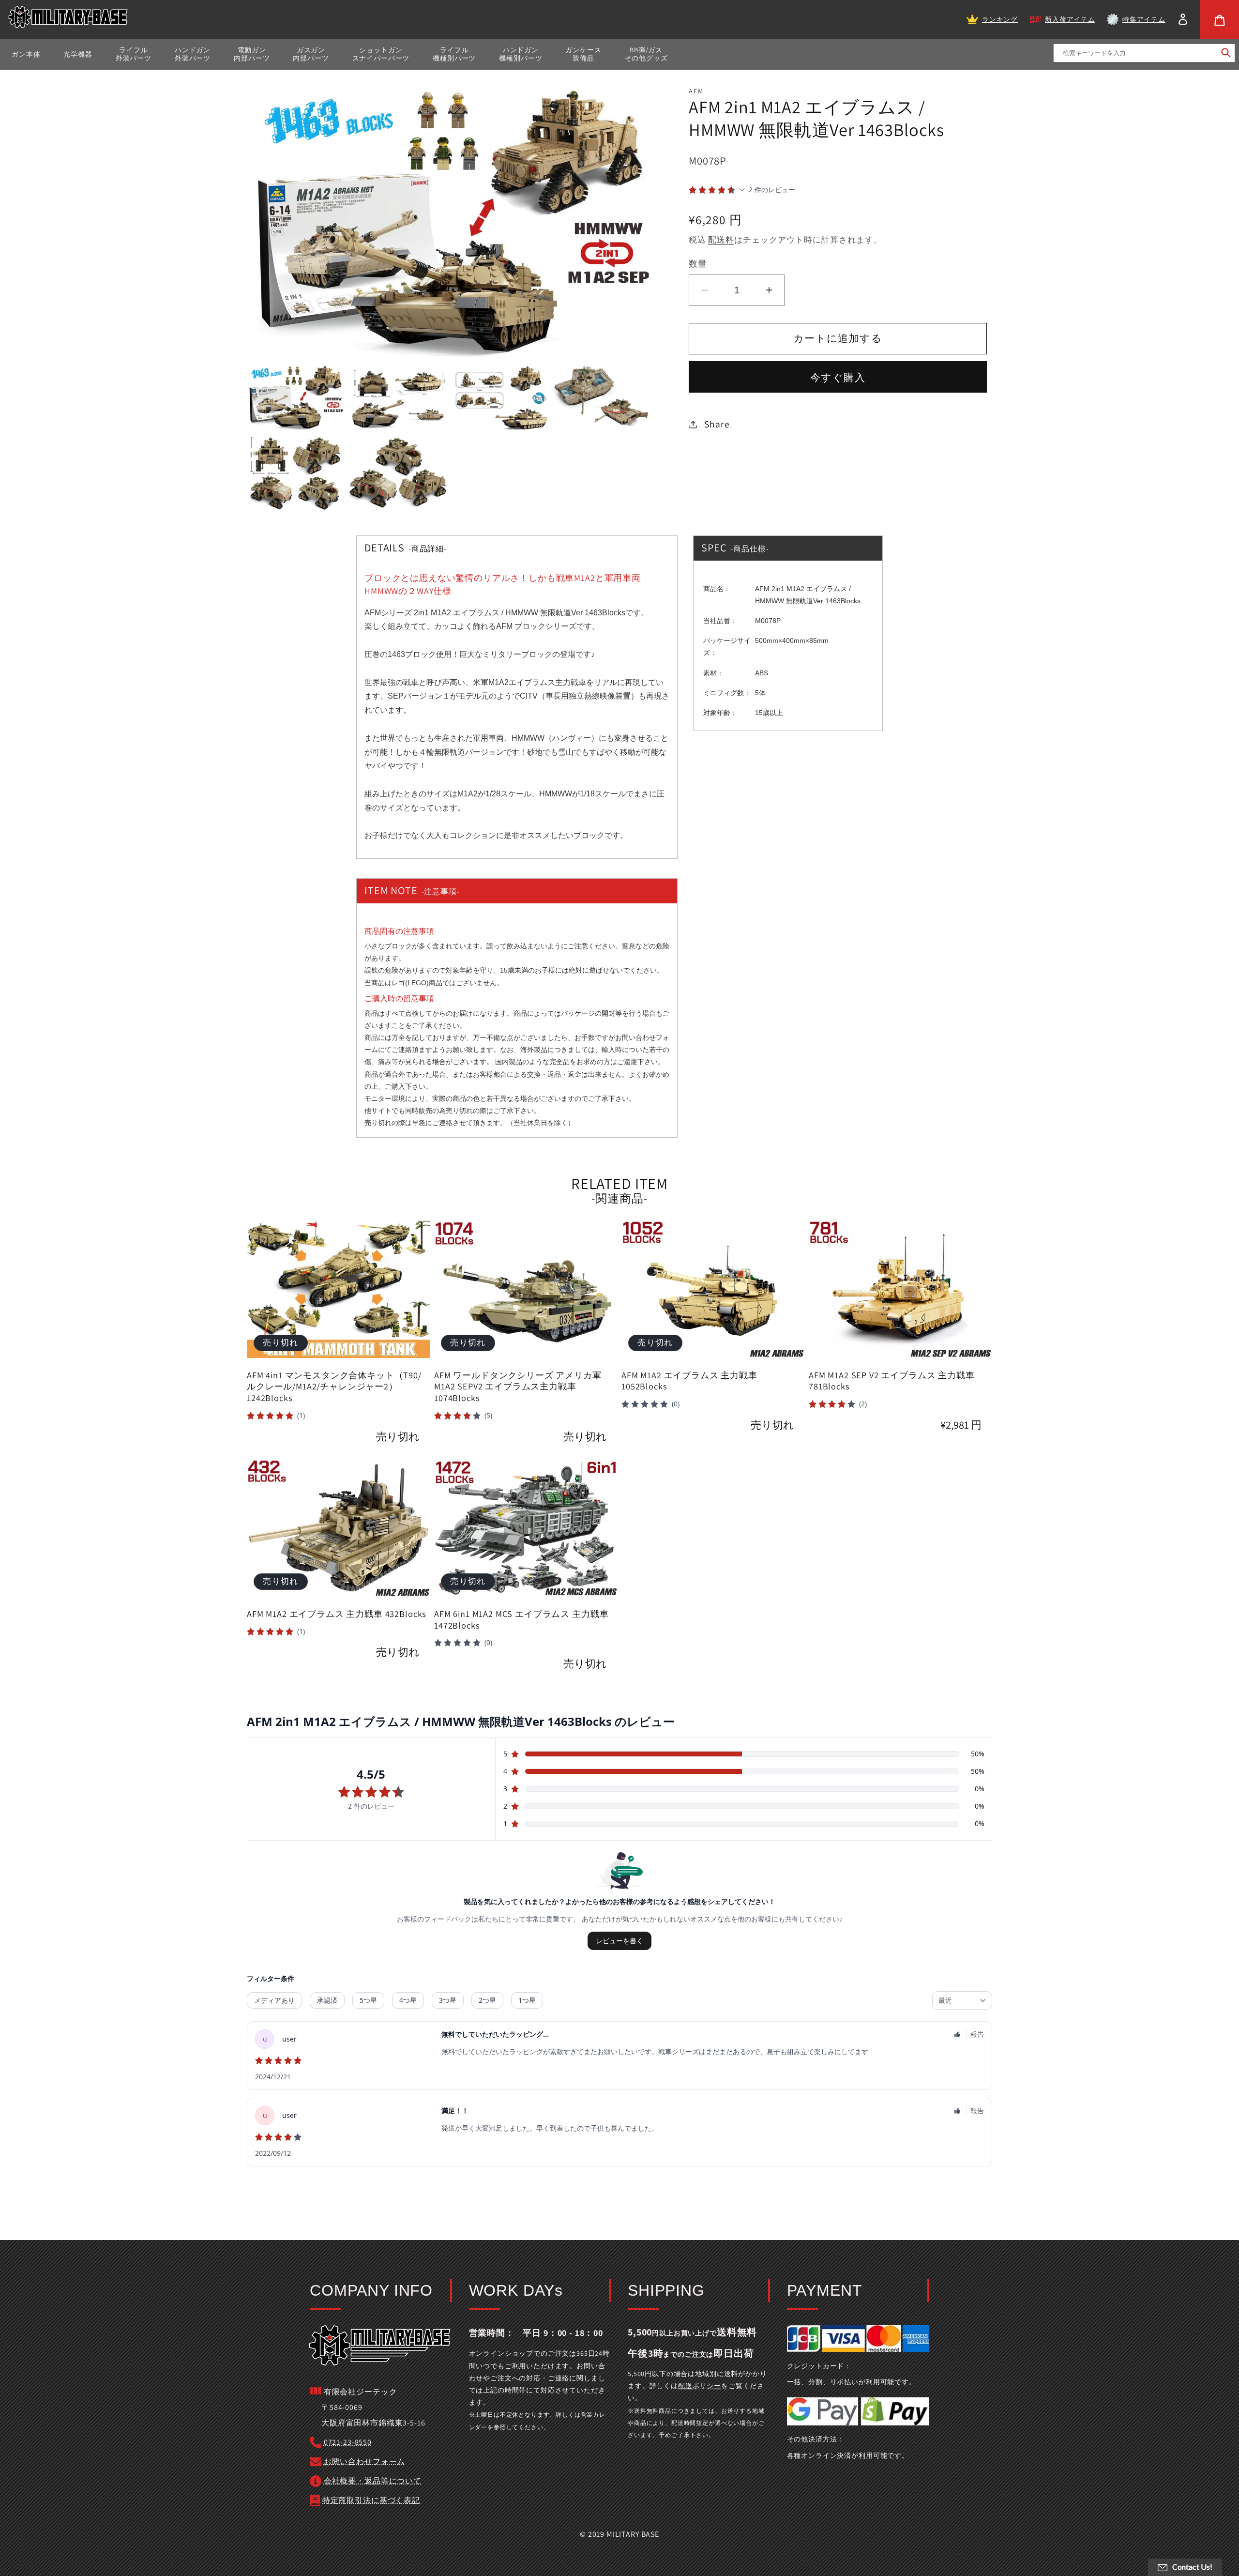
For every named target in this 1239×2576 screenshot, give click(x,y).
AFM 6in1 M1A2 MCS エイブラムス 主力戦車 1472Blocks (521, 1620)
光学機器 (78, 54)
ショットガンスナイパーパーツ (381, 54)
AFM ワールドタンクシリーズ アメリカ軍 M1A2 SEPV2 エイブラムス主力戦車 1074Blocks (518, 1387)
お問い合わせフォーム (364, 2462)
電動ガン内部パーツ (252, 54)
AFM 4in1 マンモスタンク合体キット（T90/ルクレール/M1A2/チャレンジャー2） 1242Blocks (334, 1387)
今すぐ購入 (838, 377)
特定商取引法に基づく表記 (371, 2500)
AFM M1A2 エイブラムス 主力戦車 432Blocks (337, 1614)
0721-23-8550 (348, 2442)
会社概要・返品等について (373, 2481)
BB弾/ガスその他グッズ (646, 54)
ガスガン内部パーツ (311, 54)
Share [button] (717, 424)
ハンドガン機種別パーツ (521, 54)
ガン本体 (26, 54)
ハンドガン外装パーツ (193, 54)
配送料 (721, 240)
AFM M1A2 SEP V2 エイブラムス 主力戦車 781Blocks (892, 1381)
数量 (698, 263)
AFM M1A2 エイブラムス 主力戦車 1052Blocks (689, 1381)
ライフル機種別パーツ (454, 54)
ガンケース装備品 (583, 54)
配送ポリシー (700, 2386)
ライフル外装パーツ (134, 54)
